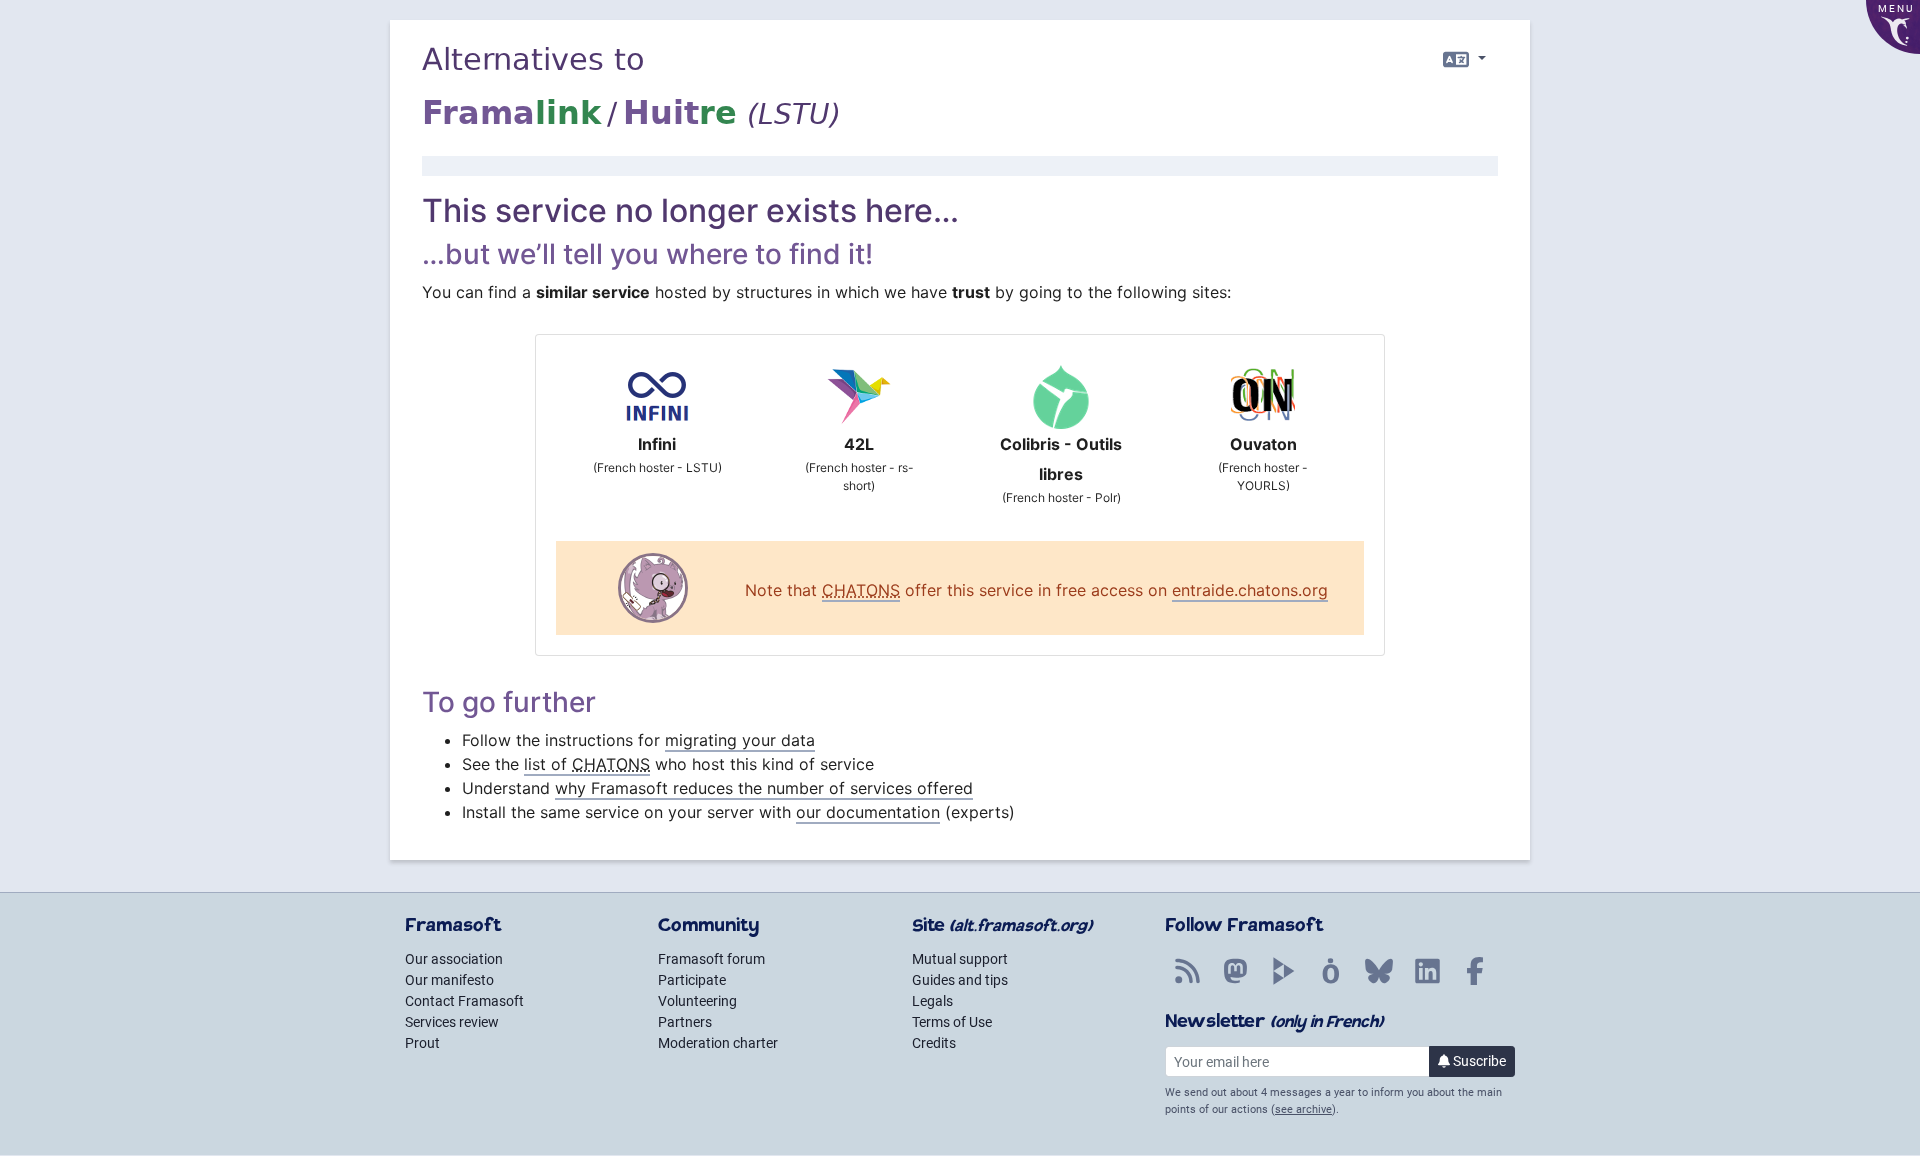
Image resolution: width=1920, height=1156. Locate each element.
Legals (932, 1001)
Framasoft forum (711, 959)
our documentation (868, 812)
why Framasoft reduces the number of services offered (764, 788)
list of (587, 764)
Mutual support (960, 959)
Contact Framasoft (464, 1001)
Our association (454, 959)
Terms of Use (952, 1022)
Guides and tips (960, 980)
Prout (422, 1043)
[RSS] (1187, 982)
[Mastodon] (1235, 982)
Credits (934, 1043)
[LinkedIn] (1427, 982)
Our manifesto (449, 980)
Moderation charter (718, 1043)
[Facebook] (1475, 982)
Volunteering (697, 1001)
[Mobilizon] (1331, 982)
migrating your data (740, 740)
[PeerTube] (1283, 982)
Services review (452, 1022)
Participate (692, 980)
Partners (685, 1022)
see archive (1303, 1109)
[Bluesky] (1379, 982)
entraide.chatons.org (1250, 590)
